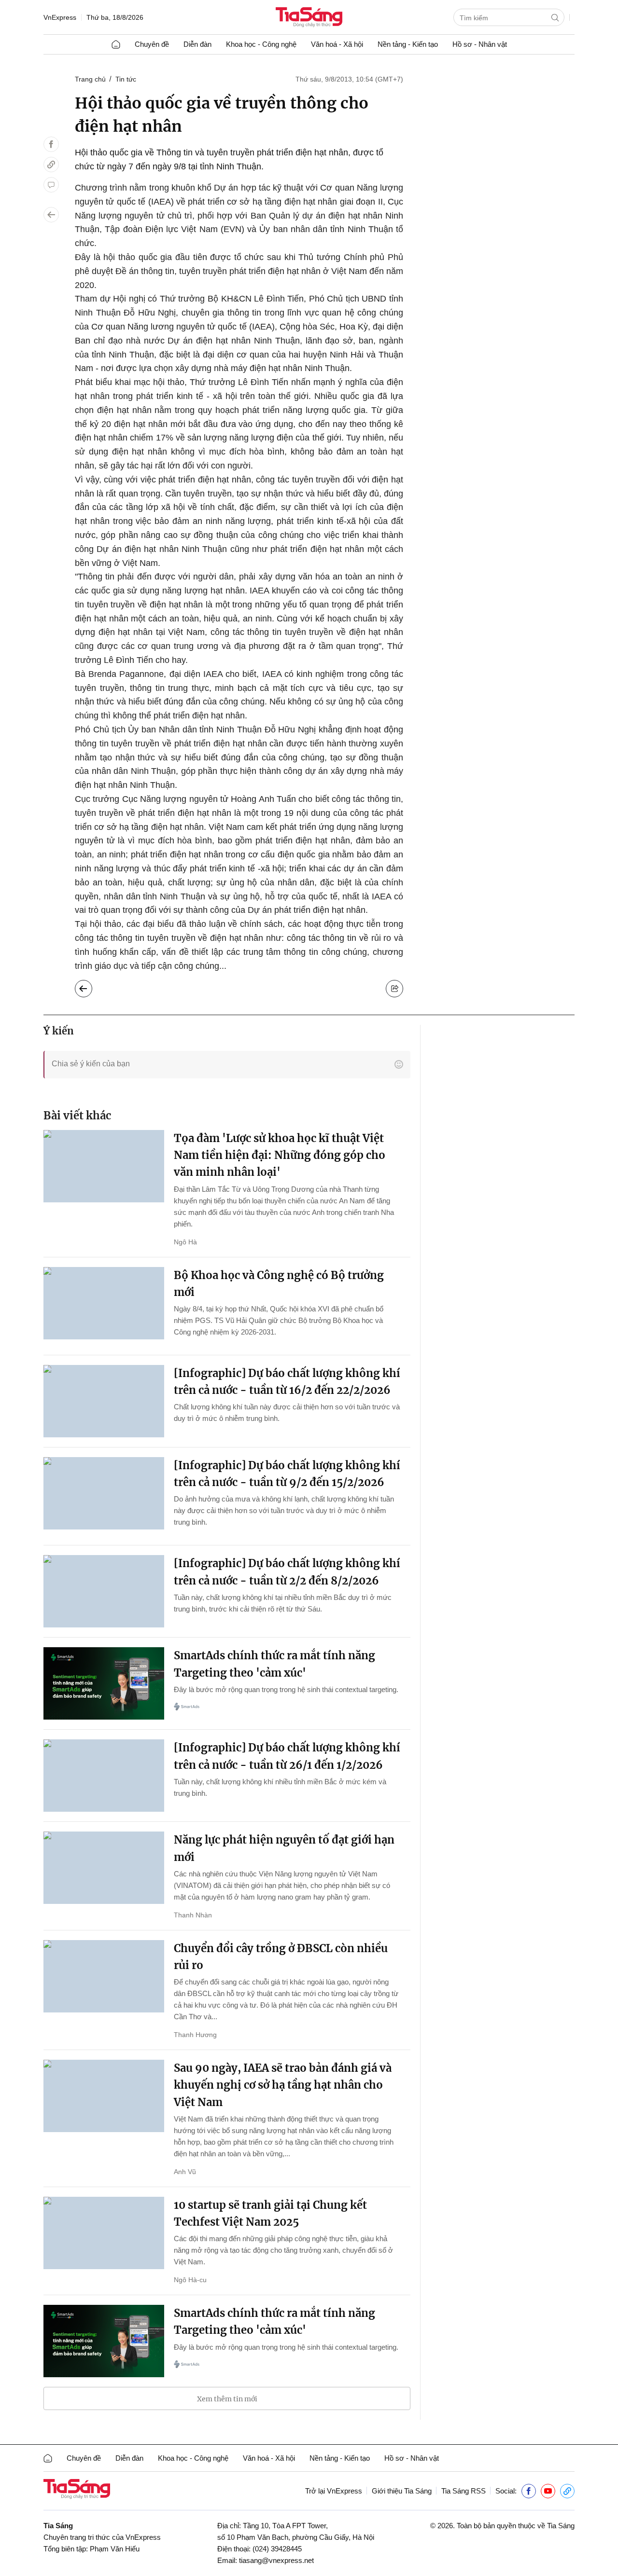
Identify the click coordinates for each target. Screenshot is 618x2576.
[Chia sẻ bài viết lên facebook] (51, 144)
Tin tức (126, 79)
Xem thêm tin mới (227, 2399)
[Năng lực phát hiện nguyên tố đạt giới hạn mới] (104, 1868)
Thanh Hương (195, 2035)
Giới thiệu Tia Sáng (402, 2491)
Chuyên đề (152, 44)
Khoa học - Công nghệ (261, 44)
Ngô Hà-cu (190, 2280)
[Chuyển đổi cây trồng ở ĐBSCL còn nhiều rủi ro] (104, 1976)
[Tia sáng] (309, 18)
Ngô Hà (185, 1242)
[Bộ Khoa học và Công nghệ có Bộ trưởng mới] (104, 1303)
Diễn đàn (197, 44)
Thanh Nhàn (193, 1915)
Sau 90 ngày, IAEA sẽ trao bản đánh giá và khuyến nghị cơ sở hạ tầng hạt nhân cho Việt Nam (283, 2085)
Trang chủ (90, 79)
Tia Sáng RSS (463, 2491)
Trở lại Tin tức (91, 986)
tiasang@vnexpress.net (276, 2560)
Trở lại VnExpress (334, 2491)
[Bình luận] (51, 185)
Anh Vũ (185, 2172)
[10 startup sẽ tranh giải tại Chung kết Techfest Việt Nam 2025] (104, 2233)
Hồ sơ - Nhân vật (480, 44)
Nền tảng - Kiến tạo (408, 44)
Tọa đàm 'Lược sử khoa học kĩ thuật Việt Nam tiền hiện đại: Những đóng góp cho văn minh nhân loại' (280, 1155)
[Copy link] (51, 165)
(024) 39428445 (277, 2549)
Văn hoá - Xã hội (337, 44)
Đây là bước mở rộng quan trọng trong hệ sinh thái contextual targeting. (286, 1689)
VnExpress (60, 17)
